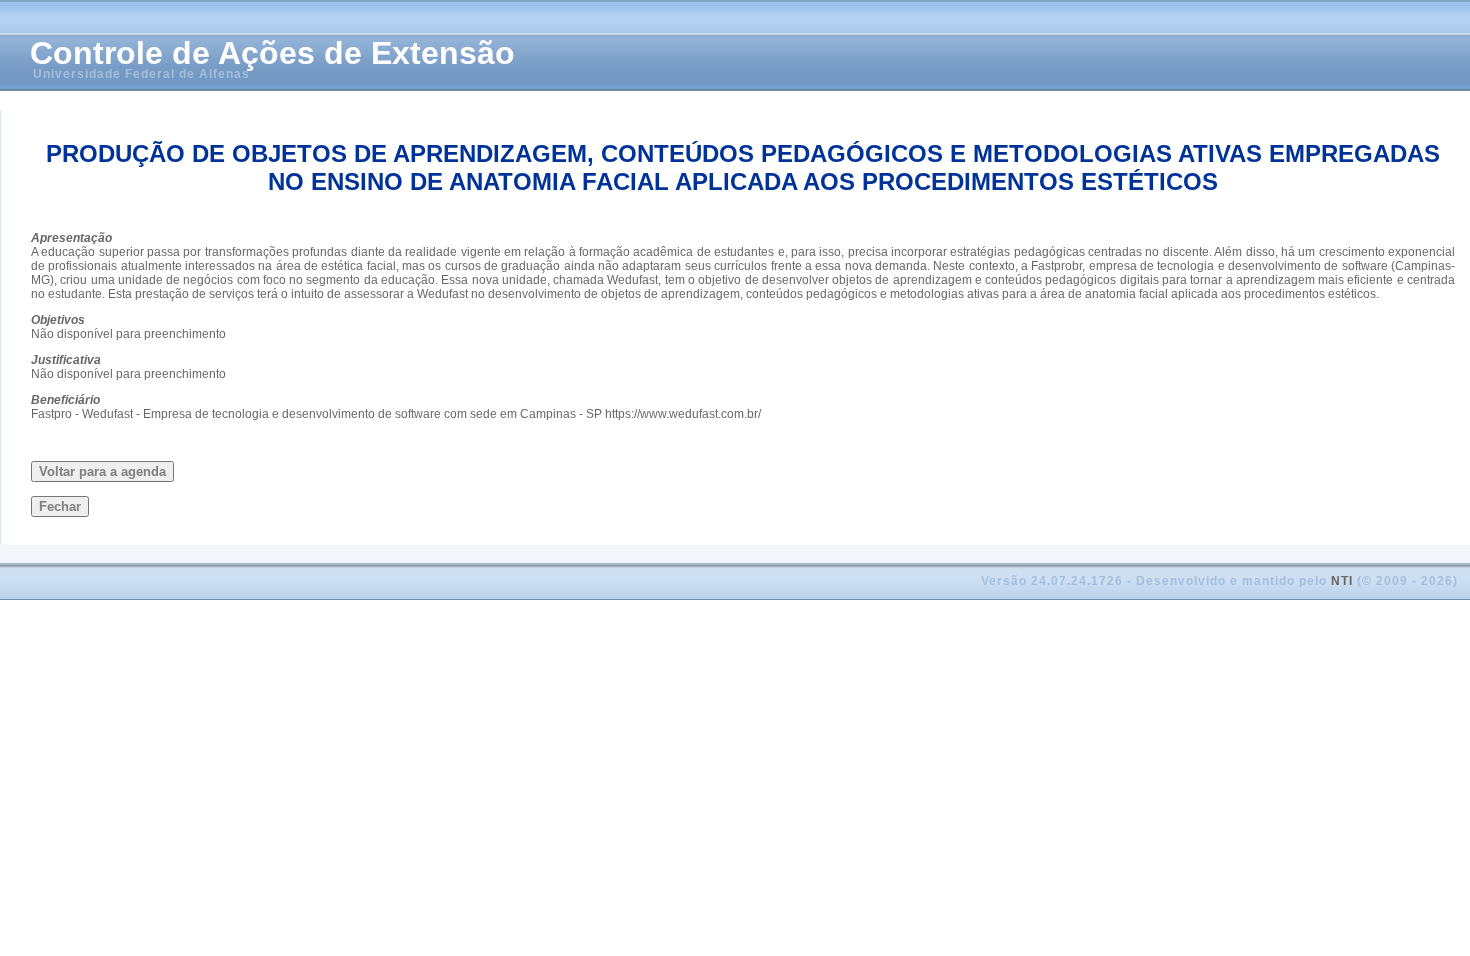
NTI (1342, 581)
